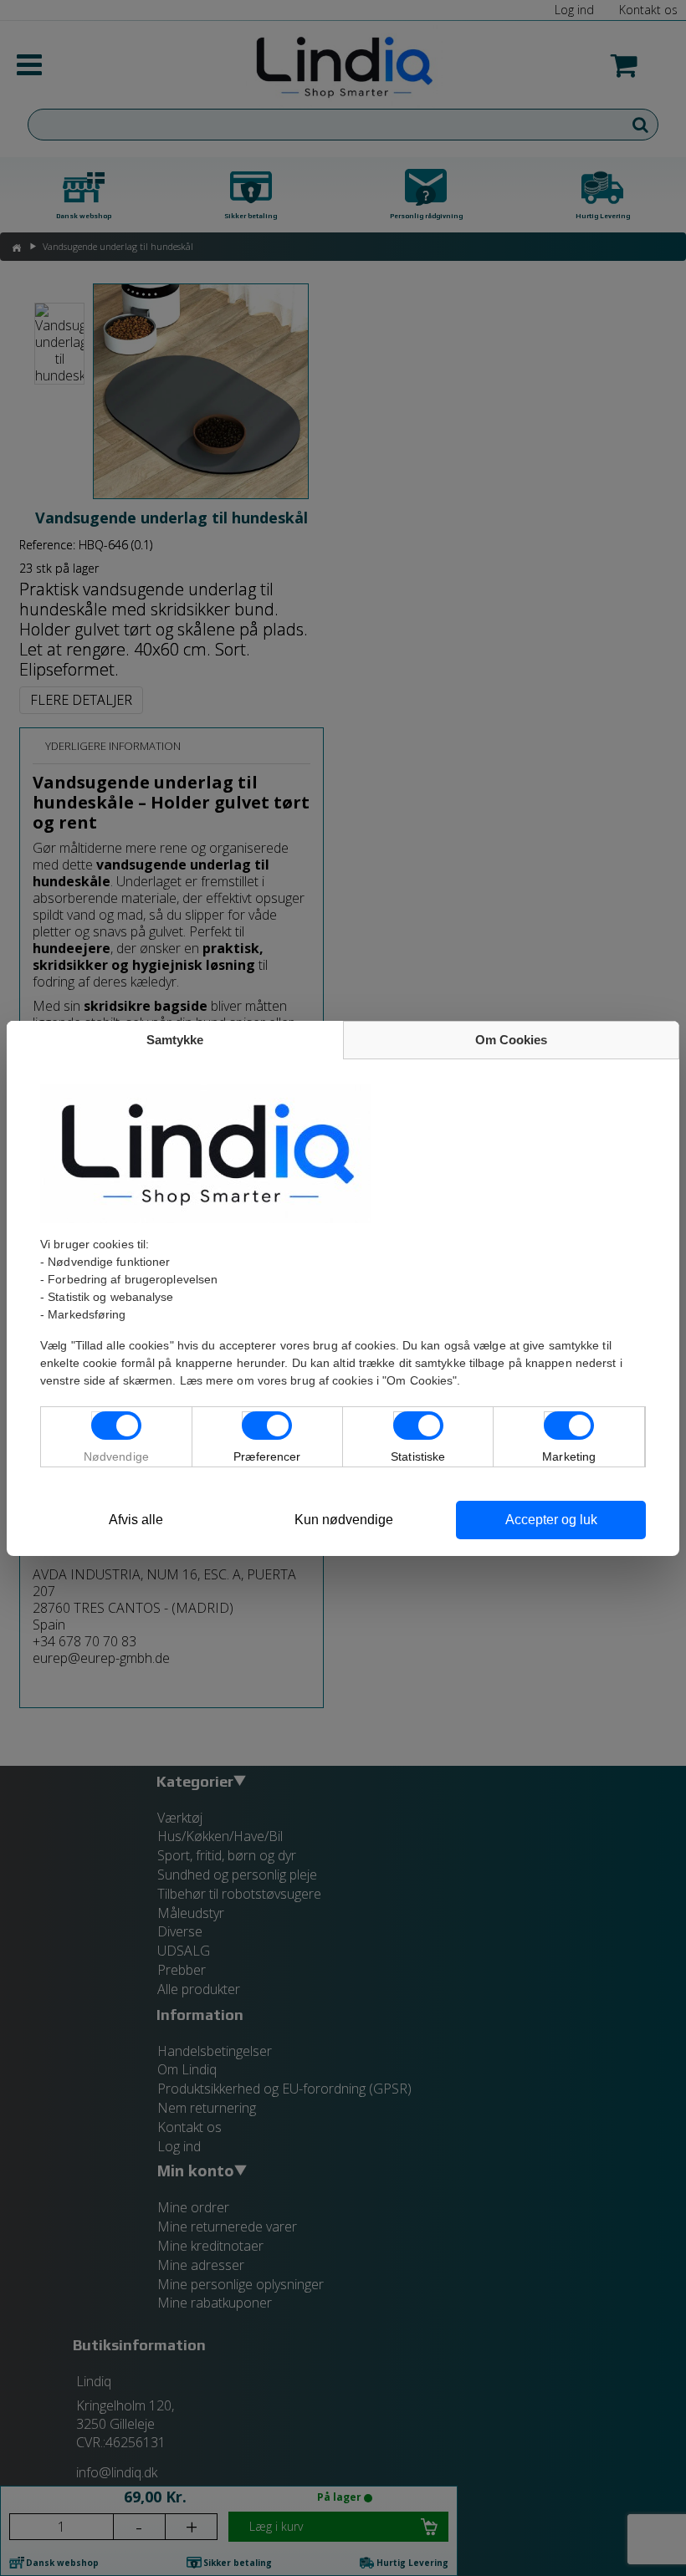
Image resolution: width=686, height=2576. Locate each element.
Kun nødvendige (344, 1520)
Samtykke (175, 1040)
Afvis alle (136, 1520)
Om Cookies (511, 1040)
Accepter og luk (551, 1520)
